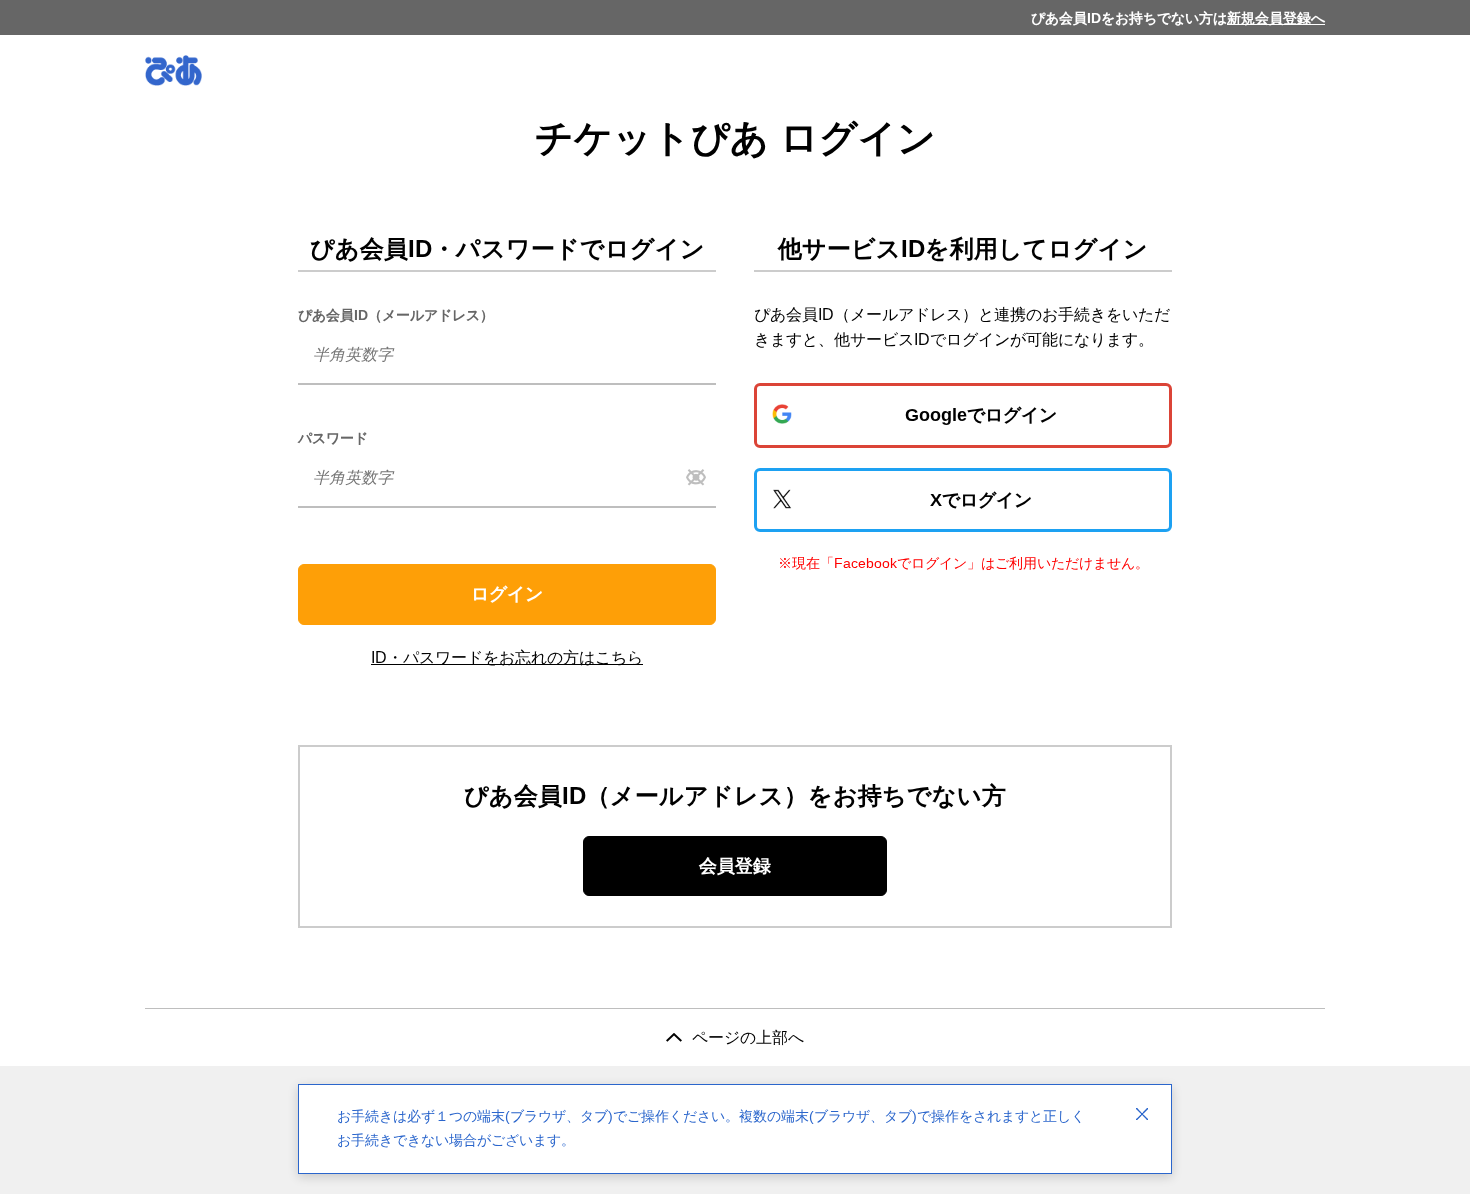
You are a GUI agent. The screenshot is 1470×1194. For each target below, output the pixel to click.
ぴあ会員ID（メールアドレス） (396, 315)
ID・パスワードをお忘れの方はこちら (507, 657)
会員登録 (735, 866)
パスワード (333, 438)
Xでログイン (981, 500)
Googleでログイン (981, 415)
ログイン (507, 594)
